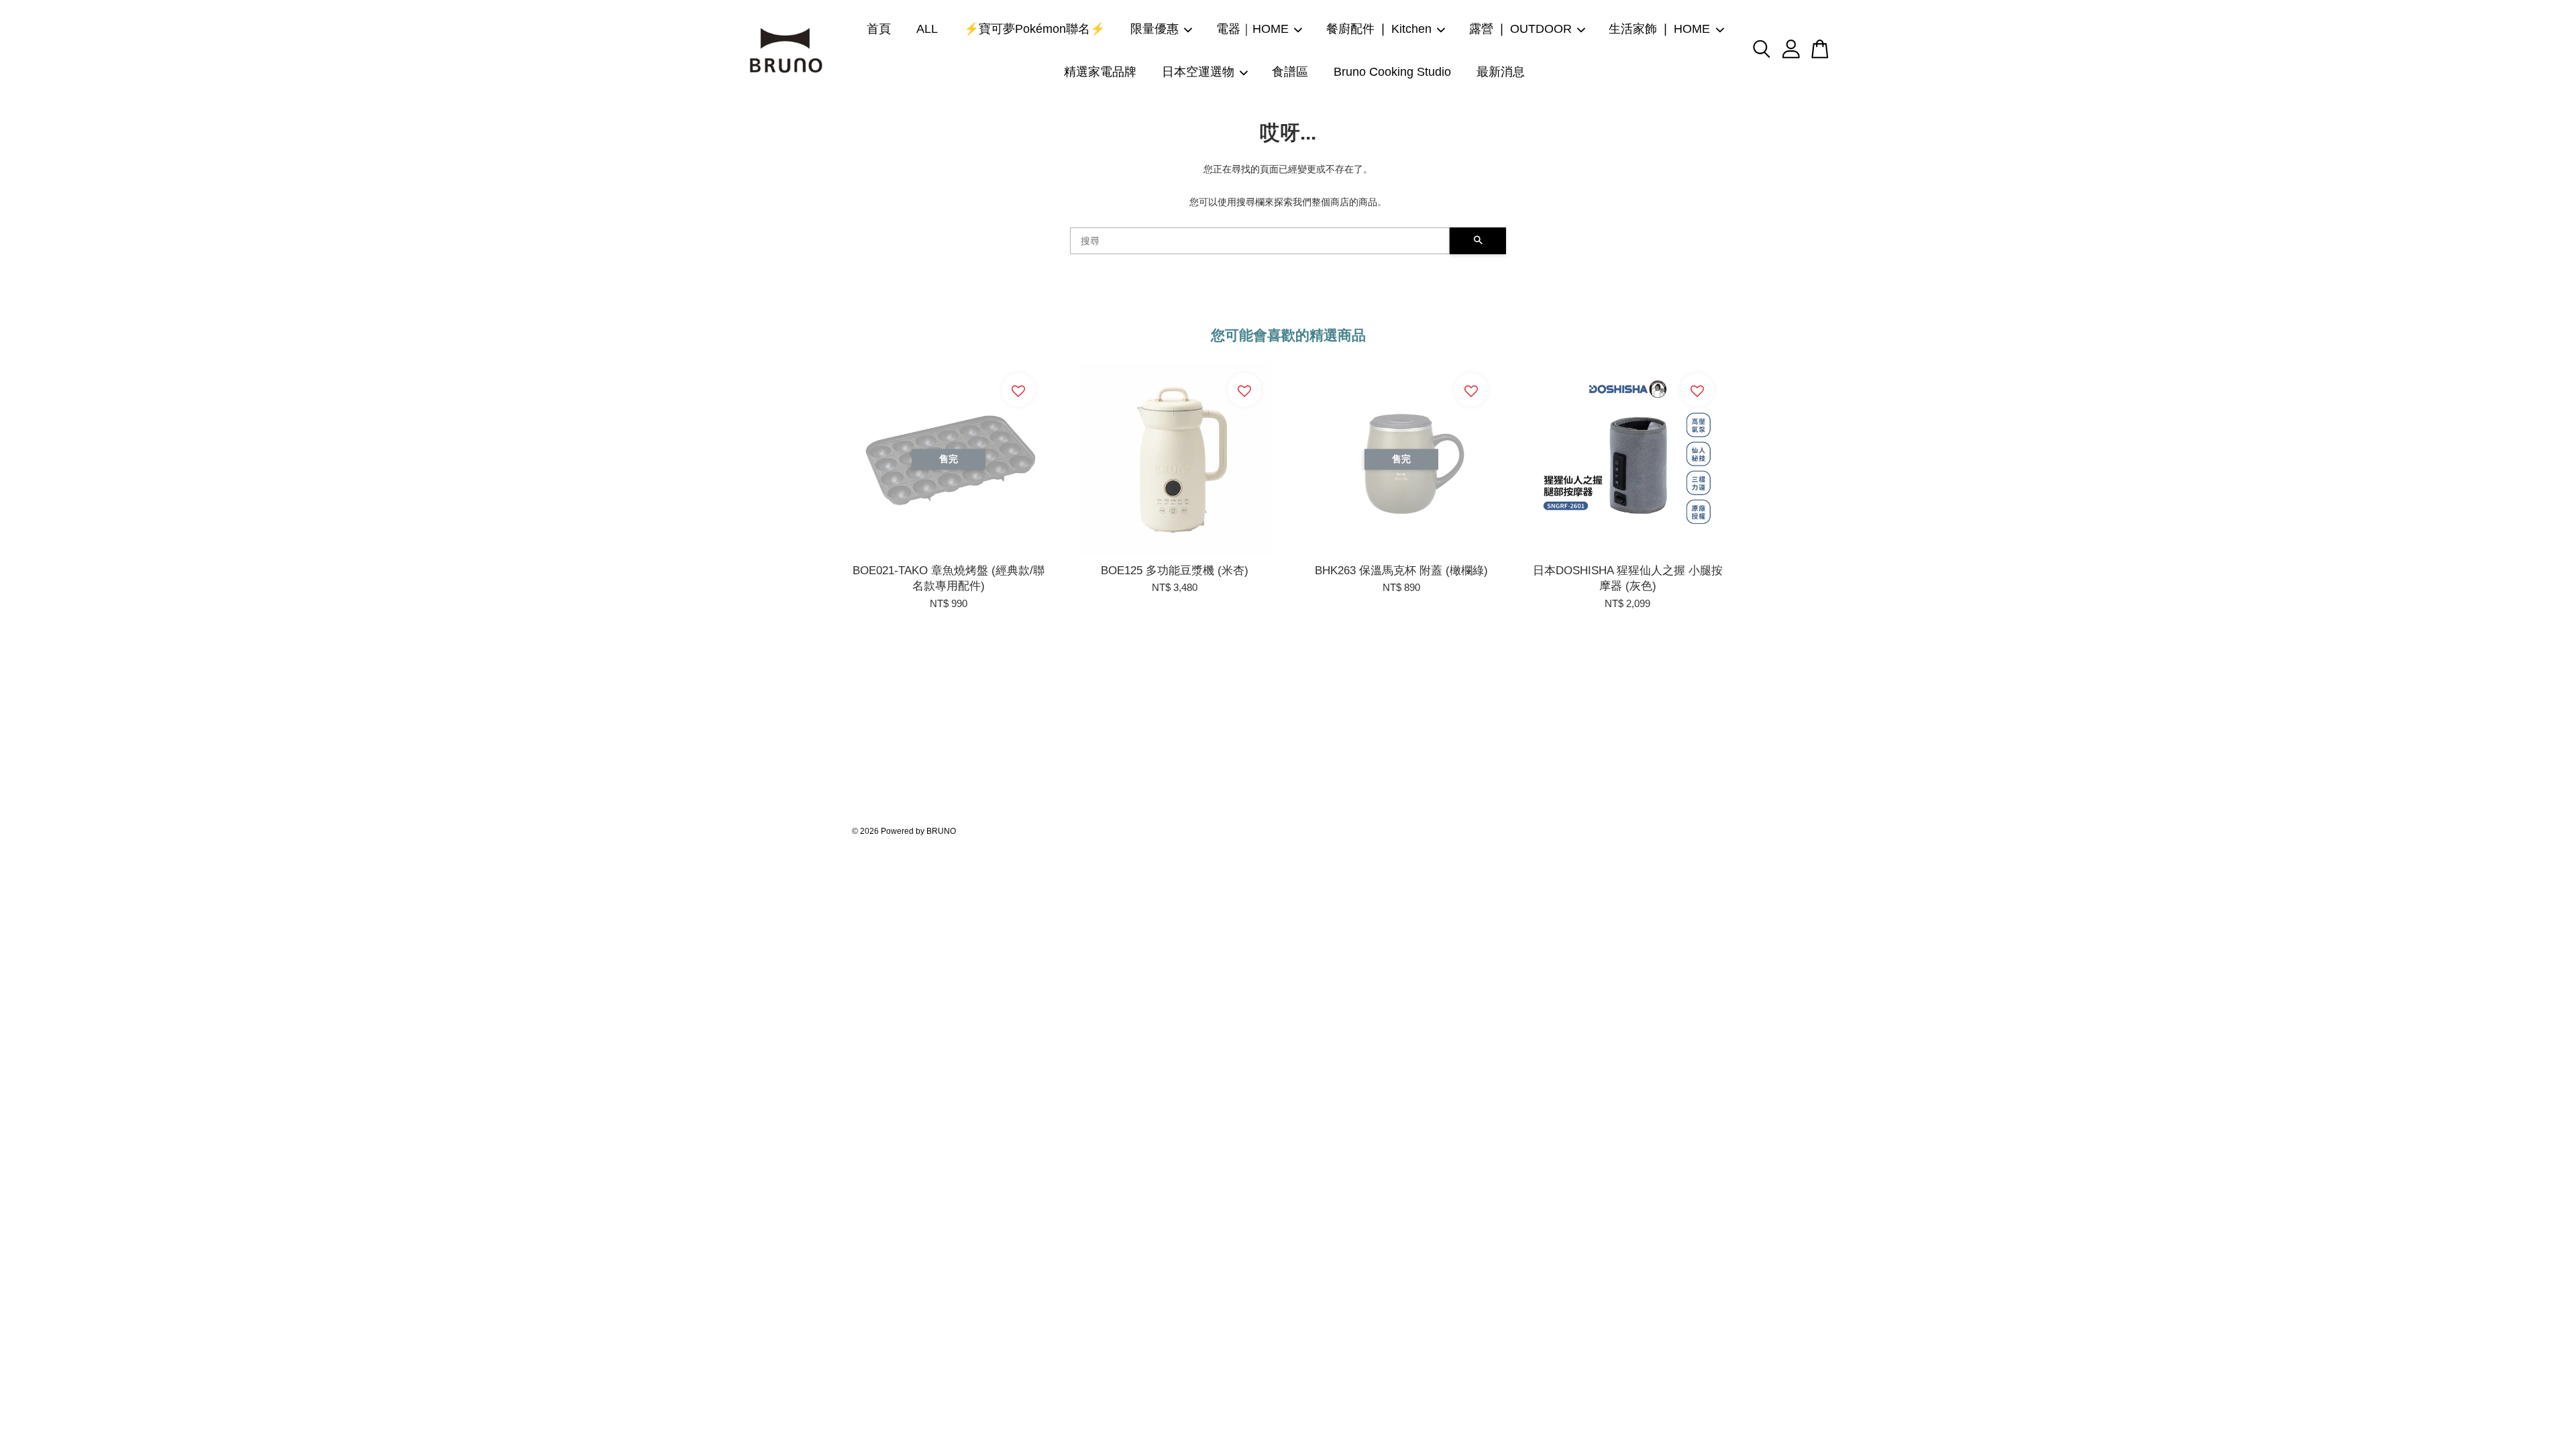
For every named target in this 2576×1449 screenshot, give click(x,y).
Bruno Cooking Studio (1392, 72)
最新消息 (1501, 72)
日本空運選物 (1198, 72)
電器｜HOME (1252, 29)
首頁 (879, 29)
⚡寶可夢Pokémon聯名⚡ (1034, 29)
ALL (927, 29)
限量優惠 (1155, 29)
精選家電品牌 (1100, 72)
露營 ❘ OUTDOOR (1520, 29)
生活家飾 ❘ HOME (1659, 29)
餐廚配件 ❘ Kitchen (1379, 29)
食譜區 (1290, 72)
